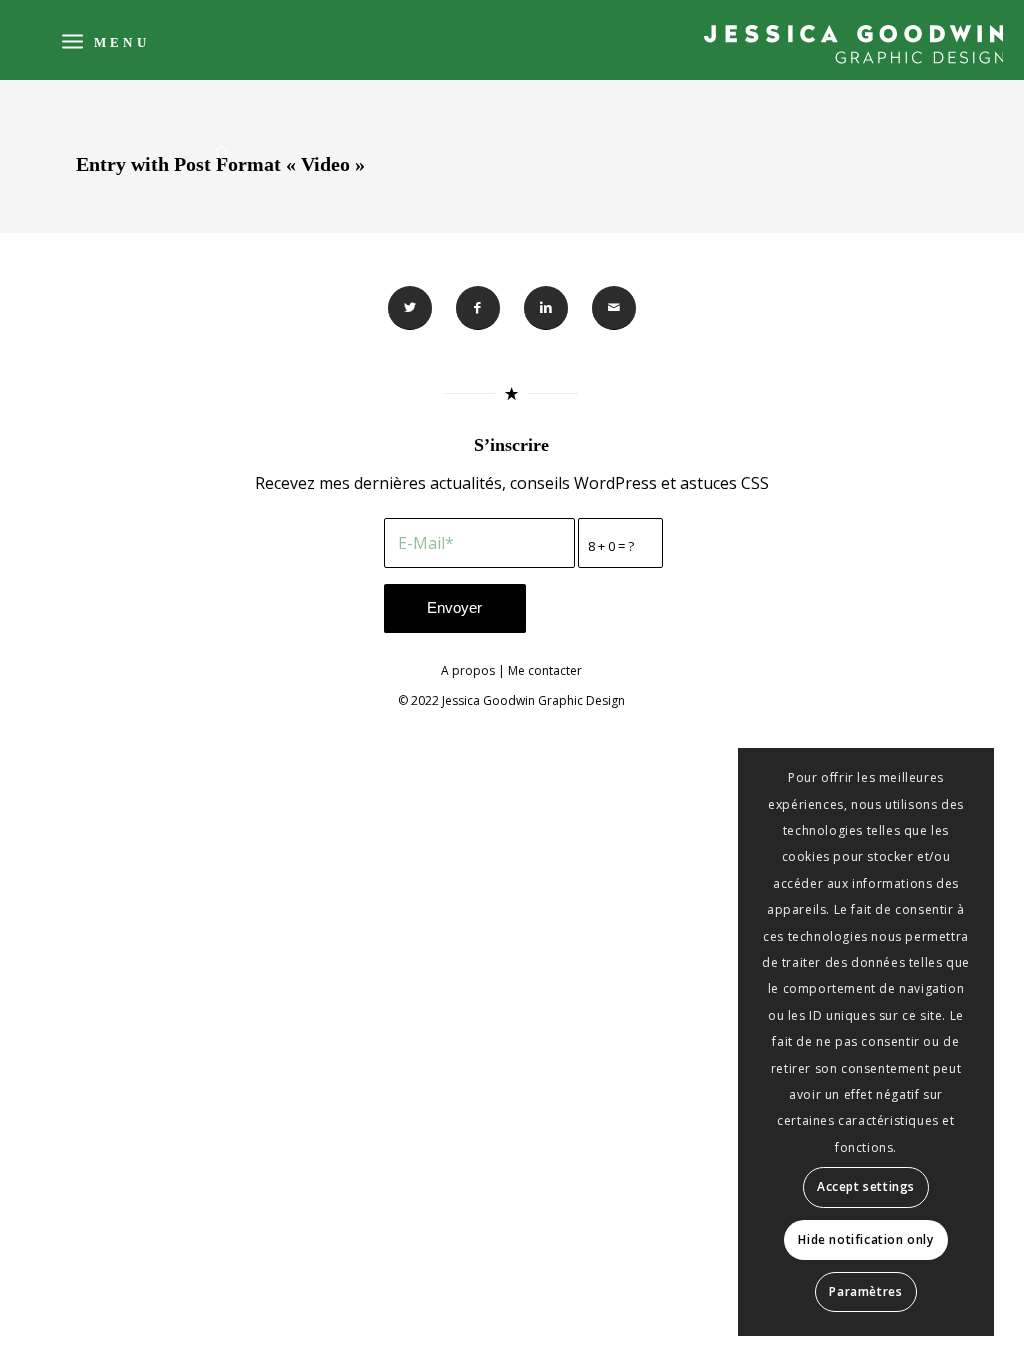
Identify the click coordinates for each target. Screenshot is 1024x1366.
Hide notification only (865, 1239)
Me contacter (545, 670)
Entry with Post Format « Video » (220, 164)
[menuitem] (103, 40)
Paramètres (865, 1291)
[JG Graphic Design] (854, 44)
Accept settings (866, 1186)
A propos (468, 670)
